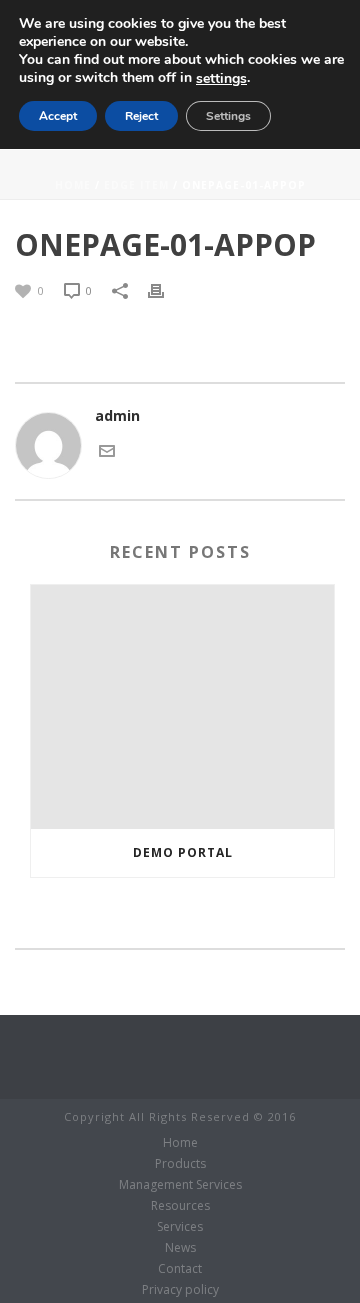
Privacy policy (180, 1290)
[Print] (166, 289)
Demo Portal (183, 852)
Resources (180, 1206)
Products (180, 1164)
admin (117, 415)
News (180, 1248)
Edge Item (136, 185)
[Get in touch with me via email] (107, 448)
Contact (180, 1269)
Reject (141, 116)
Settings (228, 116)
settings (221, 79)
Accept (58, 116)
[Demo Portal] (182, 707)
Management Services (180, 1185)
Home (73, 185)
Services (180, 1227)
